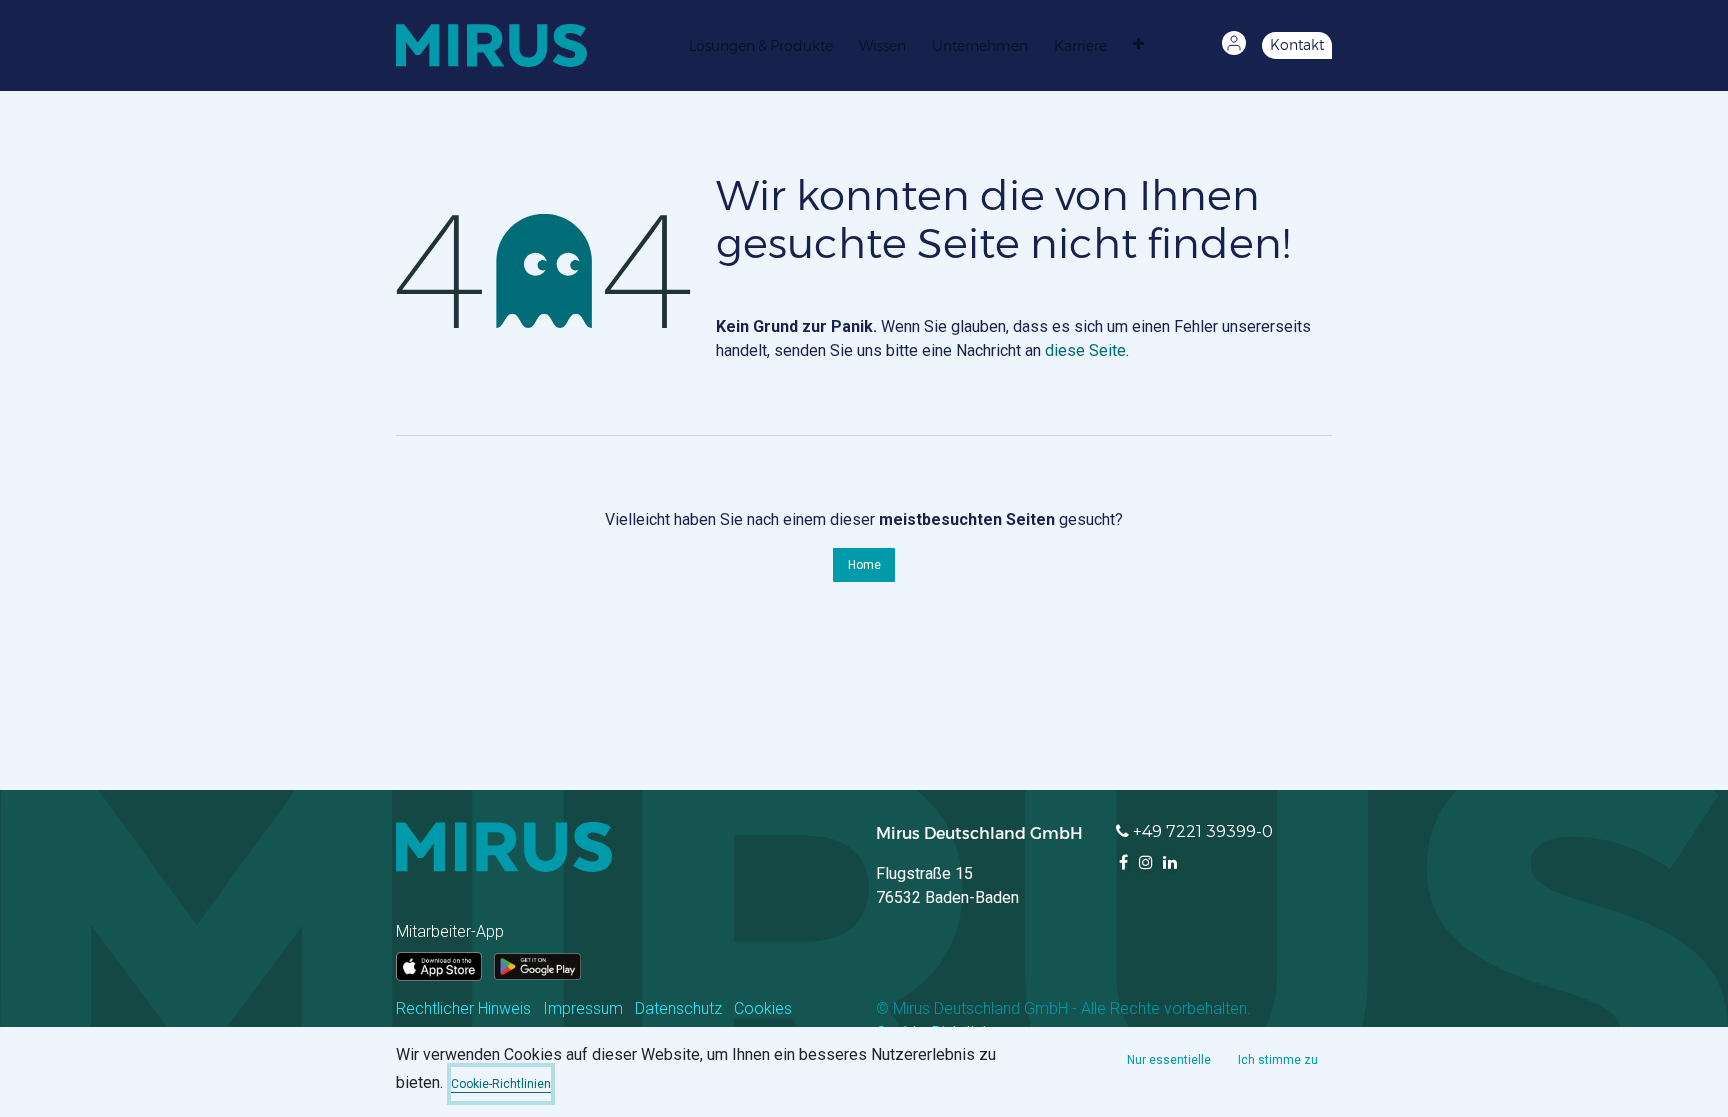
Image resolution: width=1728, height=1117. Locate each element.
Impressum (583, 1008)
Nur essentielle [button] (1169, 1060)
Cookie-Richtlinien (501, 1084)
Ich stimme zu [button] (1278, 1060)
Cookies (763, 1008)
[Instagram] (1146, 862)
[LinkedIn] (1170, 862)
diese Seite (1085, 350)
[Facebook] (1123, 862)
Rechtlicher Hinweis (463, 1008)
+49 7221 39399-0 (1203, 831)
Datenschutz (678, 1008)
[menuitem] (766, 45)
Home (864, 565)
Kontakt (1297, 45)
